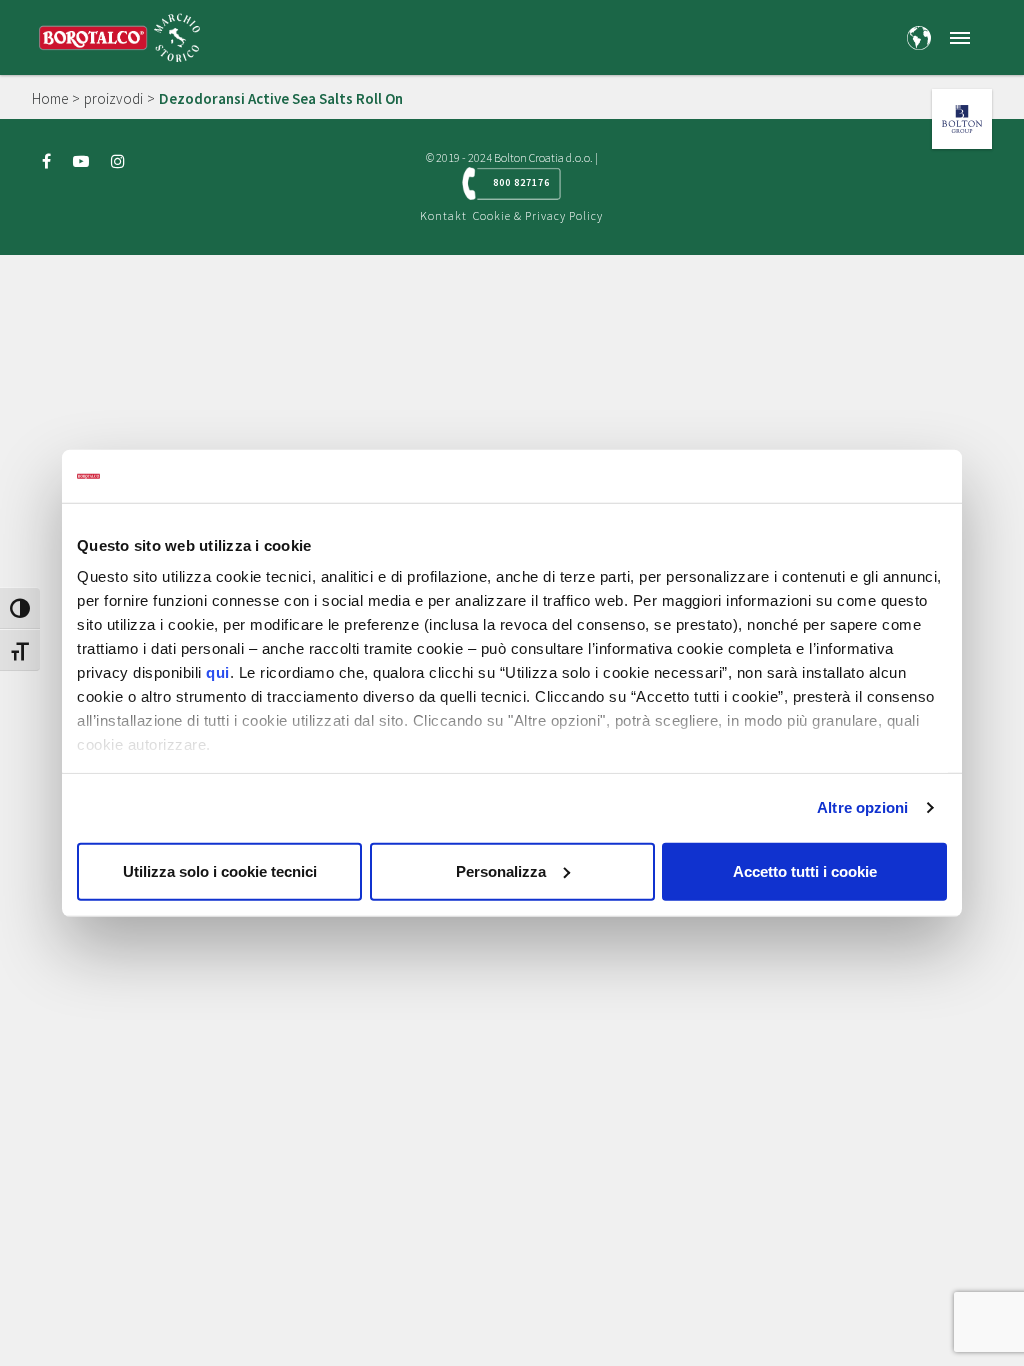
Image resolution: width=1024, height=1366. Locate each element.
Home (50, 98)
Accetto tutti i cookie (805, 870)
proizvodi (113, 98)
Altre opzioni (862, 807)
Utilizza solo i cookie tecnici (220, 870)
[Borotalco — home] (119, 35)
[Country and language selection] (919, 38)
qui (218, 672)
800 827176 (521, 182)
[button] (960, 37)
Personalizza (501, 870)
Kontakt (443, 215)
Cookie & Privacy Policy (538, 215)
